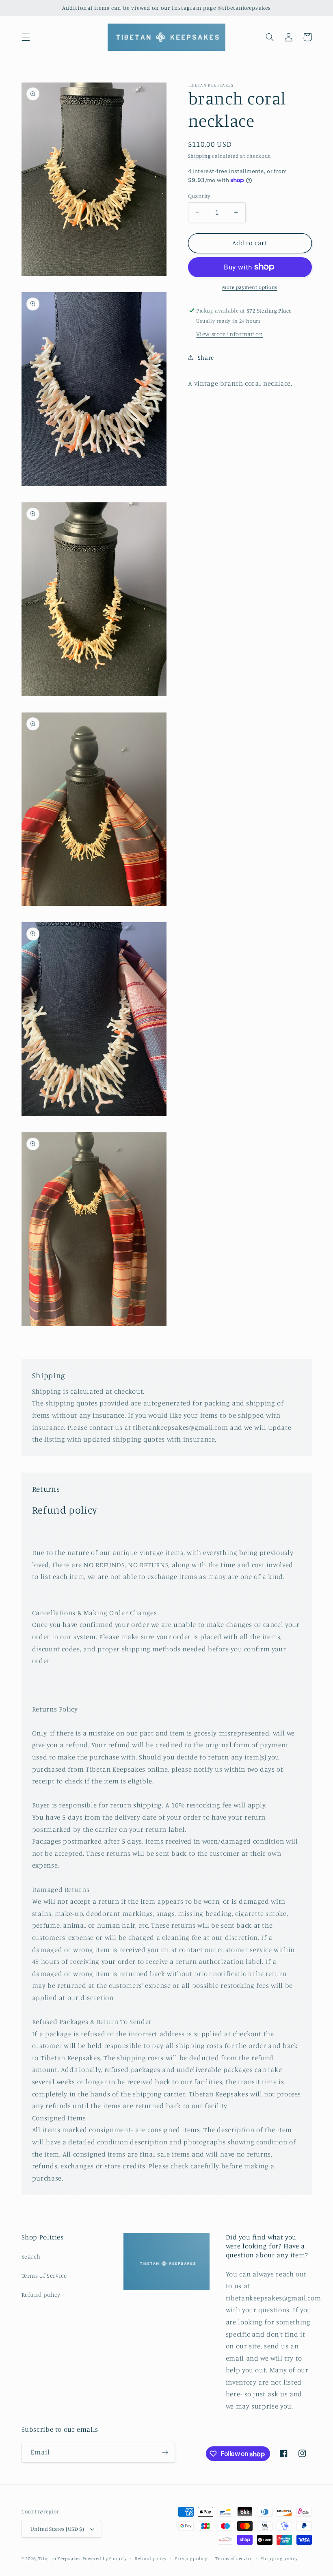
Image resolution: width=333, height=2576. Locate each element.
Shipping (199, 156)
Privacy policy (191, 2559)
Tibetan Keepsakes (59, 2559)
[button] (26, 37)
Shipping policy (279, 2559)
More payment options (250, 287)
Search (31, 2256)
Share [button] (206, 357)
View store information (229, 334)
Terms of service (234, 2559)
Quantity (199, 196)
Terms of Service (44, 2275)
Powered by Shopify (105, 2559)
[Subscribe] (165, 2453)
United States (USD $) (57, 2529)
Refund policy (41, 2295)
